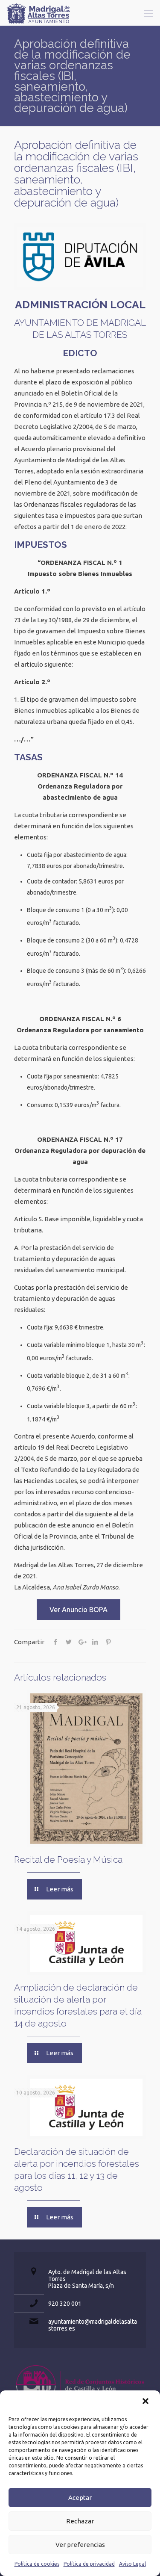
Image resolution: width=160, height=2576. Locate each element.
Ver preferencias (80, 2545)
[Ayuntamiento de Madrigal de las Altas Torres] (38, 13)
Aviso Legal (132, 2564)
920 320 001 (65, 2304)
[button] (146, 2402)
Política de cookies (37, 2564)
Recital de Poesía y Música (68, 1860)
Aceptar (80, 2498)
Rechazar (80, 2521)
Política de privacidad (89, 2564)
